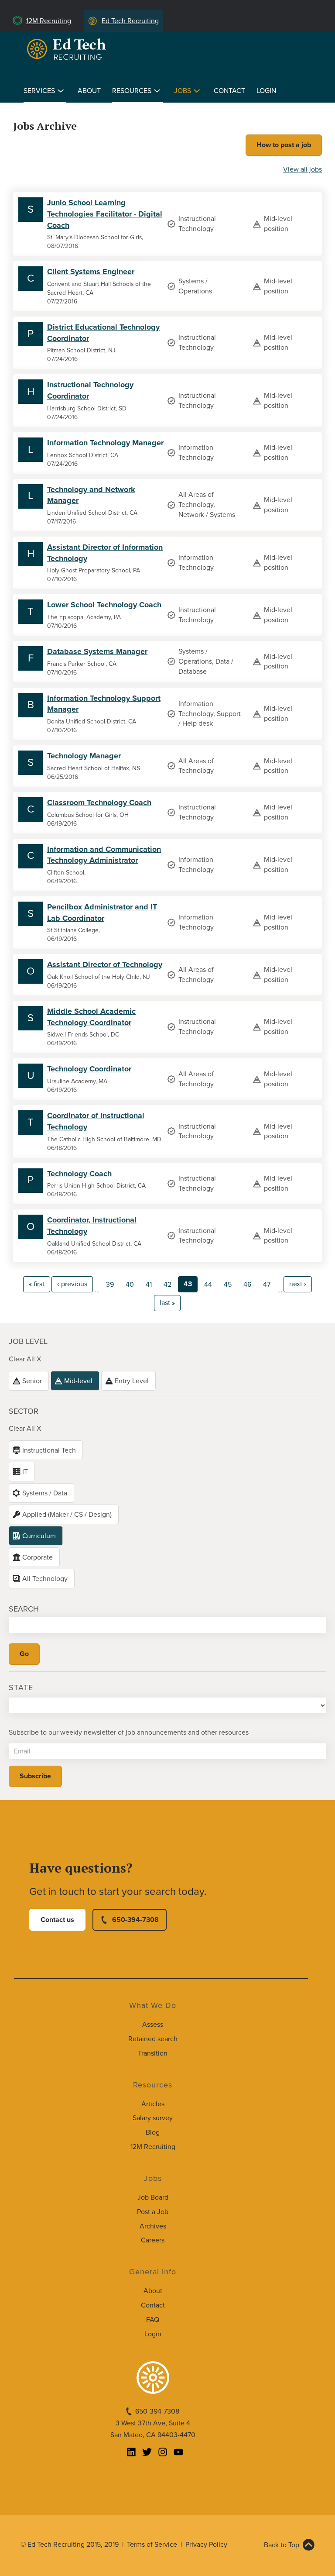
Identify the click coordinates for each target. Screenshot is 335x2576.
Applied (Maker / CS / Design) (67, 1515)
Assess (153, 2025)
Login (266, 91)
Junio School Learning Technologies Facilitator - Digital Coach (105, 214)
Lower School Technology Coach (104, 605)
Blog (153, 2132)
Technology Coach (79, 1174)
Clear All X (25, 1359)
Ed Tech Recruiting (130, 21)
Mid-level (78, 1381)
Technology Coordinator (89, 1069)
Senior (32, 1381)
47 (267, 1285)
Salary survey (153, 2118)
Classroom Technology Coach (99, 802)
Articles (153, 2104)
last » (167, 1303)
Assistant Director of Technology (105, 964)
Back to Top (282, 2545)
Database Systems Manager (97, 651)
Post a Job (153, 2212)
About (89, 91)
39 (110, 1285)
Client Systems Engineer (91, 272)
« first (37, 1284)
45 (228, 1285)
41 (149, 1285)
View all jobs (303, 169)
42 (167, 1285)
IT (25, 1472)
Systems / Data (45, 1493)
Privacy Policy (206, 2545)
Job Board (153, 2197)
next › (298, 1284)
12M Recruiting (49, 21)
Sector (24, 1411)
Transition (153, 2053)
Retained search (153, 2039)
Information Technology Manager (105, 443)
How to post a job (284, 145)
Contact (229, 91)
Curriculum (39, 1536)
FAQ (153, 2320)
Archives (153, 2226)
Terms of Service (152, 2545)
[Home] (68, 49)
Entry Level (132, 1381)
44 (208, 1285)
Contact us (57, 1920)
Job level (28, 1341)
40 (130, 1285)
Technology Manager (84, 756)
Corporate (38, 1557)
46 (247, 1285)
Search (24, 1609)
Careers (153, 2240)
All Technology (45, 1579)
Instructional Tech (49, 1450)
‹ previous (72, 1284)
